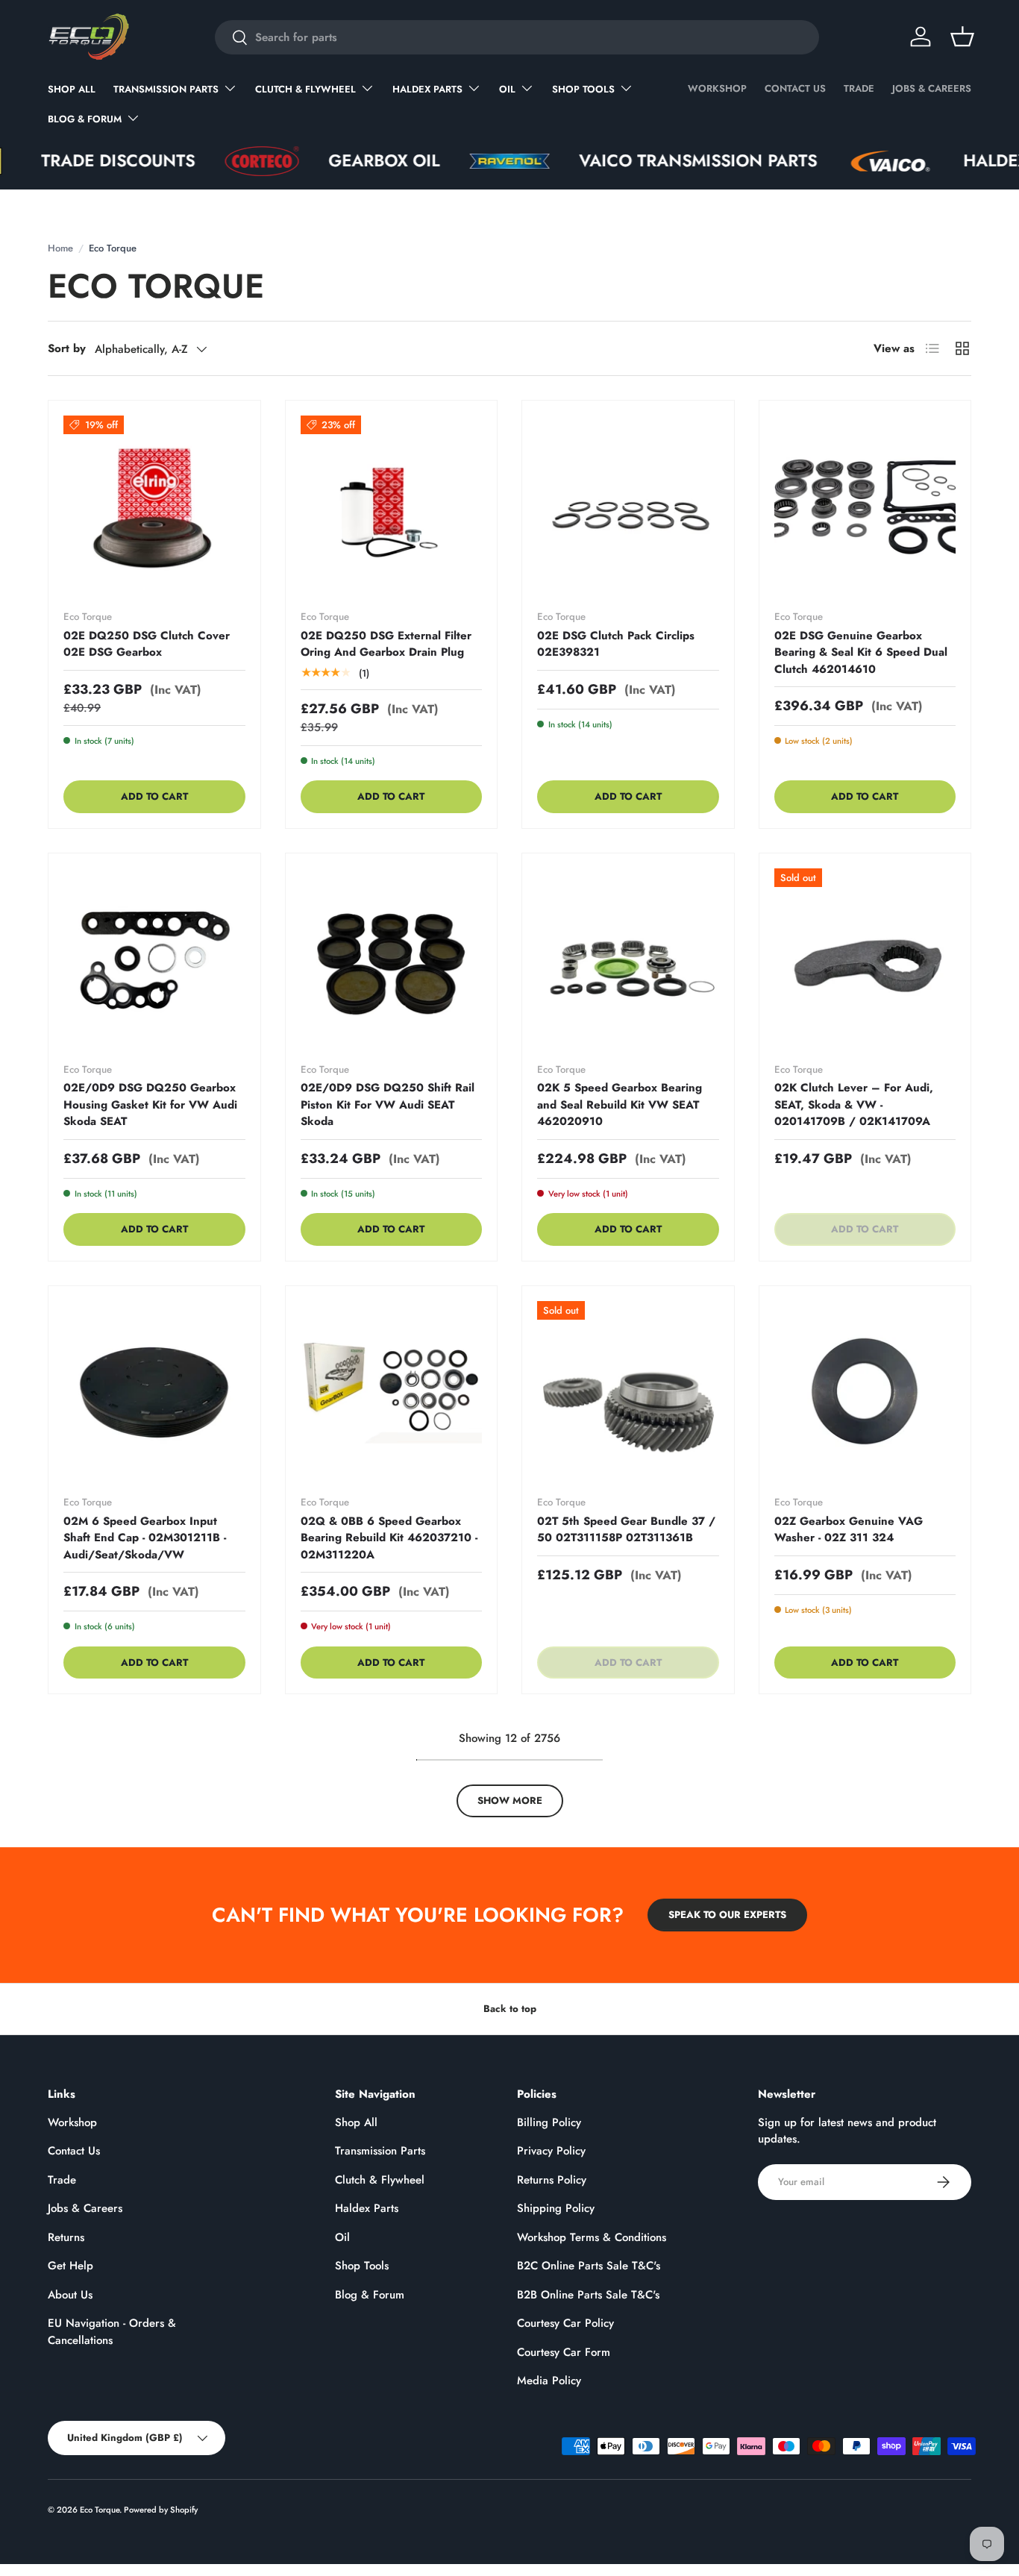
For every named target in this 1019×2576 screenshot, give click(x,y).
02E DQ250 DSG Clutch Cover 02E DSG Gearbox (147, 644)
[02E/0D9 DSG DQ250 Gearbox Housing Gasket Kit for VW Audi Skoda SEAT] (154, 959)
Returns (66, 2237)
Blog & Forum (85, 119)
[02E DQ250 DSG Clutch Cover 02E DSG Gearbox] (154, 507)
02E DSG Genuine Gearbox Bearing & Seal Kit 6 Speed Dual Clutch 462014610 (861, 652)
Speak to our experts (727, 1915)
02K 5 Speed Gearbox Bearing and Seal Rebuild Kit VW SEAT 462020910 (620, 1104)
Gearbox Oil (335, 161)
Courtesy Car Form (564, 2352)
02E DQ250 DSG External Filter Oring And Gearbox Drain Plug (386, 644)
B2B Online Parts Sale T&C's (588, 2295)
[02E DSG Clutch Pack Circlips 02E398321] (628, 507)
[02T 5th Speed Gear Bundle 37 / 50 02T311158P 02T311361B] (628, 1392)
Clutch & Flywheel (305, 89)
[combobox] (517, 37)
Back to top (510, 2009)
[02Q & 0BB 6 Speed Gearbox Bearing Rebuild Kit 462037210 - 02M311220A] (392, 1392)
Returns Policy (552, 2180)
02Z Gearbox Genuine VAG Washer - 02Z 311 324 (849, 1530)
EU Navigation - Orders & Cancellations (112, 2332)
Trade (859, 88)
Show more (510, 1801)
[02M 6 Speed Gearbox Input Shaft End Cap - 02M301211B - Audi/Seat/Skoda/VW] (154, 1392)
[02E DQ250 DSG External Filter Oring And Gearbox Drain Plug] (392, 507)
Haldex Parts (427, 89)
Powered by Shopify (161, 2510)
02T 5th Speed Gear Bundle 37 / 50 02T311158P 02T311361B (626, 1530)
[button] (962, 37)
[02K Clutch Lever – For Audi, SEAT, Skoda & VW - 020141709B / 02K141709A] (865, 959)
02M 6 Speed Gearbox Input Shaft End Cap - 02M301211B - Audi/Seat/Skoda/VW (145, 1538)
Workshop (717, 88)
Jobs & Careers (932, 88)
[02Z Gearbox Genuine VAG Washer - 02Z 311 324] (865, 1392)
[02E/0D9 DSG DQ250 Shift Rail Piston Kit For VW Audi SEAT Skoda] (392, 959)
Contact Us (795, 88)
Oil (507, 89)
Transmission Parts (166, 89)
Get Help (70, 2266)
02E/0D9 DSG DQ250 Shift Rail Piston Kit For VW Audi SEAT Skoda (388, 1104)
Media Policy (549, 2381)
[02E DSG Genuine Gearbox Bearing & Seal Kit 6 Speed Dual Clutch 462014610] (865, 507)
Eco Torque (100, 2510)
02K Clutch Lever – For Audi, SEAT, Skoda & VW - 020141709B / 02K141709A (854, 1104)
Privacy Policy (551, 2151)
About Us (70, 2295)
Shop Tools (583, 89)
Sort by (67, 348)
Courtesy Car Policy (565, 2323)
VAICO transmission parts (649, 161)
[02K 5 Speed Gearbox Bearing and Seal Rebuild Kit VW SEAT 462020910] (628, 959)
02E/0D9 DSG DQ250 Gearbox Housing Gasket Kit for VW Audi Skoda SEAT (150, 1104)
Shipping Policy (556, 2208)
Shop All (72, 89)
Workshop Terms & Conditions (592, 2237)
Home (60, 248)
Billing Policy (549, 2122)
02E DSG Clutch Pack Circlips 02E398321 (616, 644)
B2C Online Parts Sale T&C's (589, 2266)
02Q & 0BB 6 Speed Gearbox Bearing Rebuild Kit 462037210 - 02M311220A (389, 1538)
